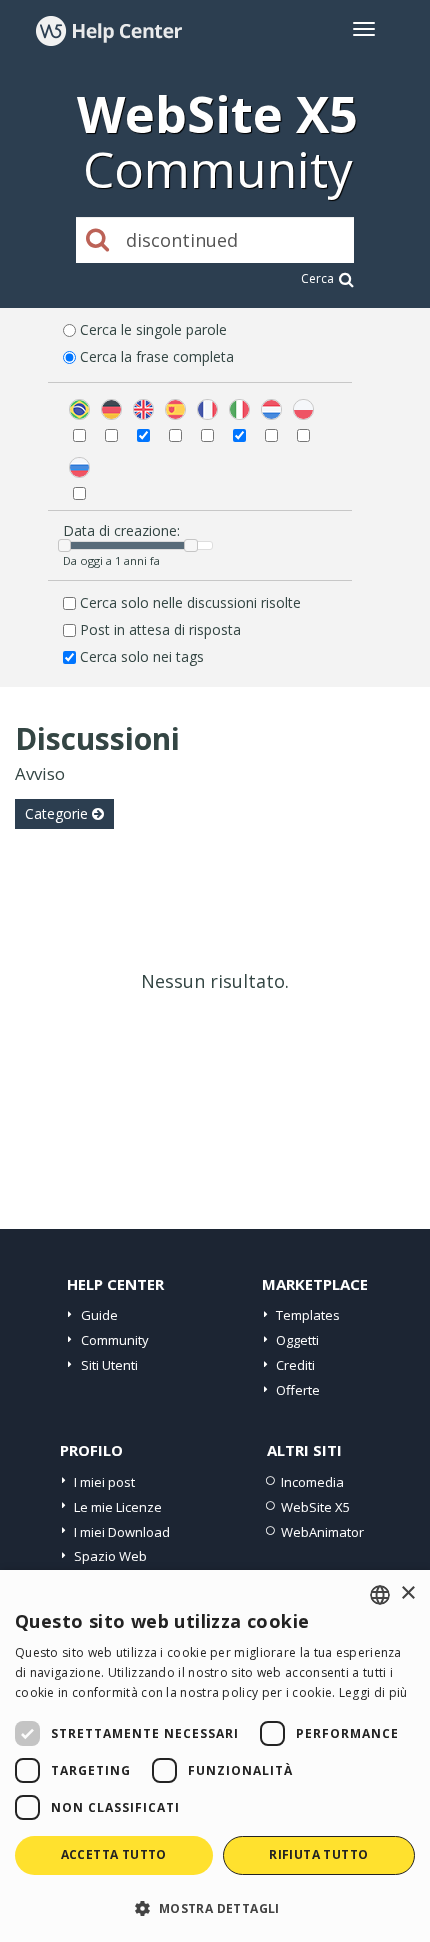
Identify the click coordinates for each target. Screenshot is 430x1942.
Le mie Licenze (118, 1507)
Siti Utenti (109, 1365)
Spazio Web (110, 1556)
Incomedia (312, 1482)
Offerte (298, 1390)
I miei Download (122, 1532)
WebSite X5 (315, 1507)
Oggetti (297, 1340)
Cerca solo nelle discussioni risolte (190, 602)
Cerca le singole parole (153, 329)
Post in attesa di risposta (160, 629)
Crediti (295, 1365)
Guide (99, 1315)
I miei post (104, 1482)
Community (115, 1340)
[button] (215, 1907)
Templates (308, 1315)
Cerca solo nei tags (142, 656)
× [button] (407, 1593)
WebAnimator (322, 1532)
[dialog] (215, 1756)
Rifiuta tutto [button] (318, 1854)
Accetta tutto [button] (114, 1854)
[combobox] (380, 1595)
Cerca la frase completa (157, 356)
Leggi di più (373, 1692)
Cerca (317, 278)
